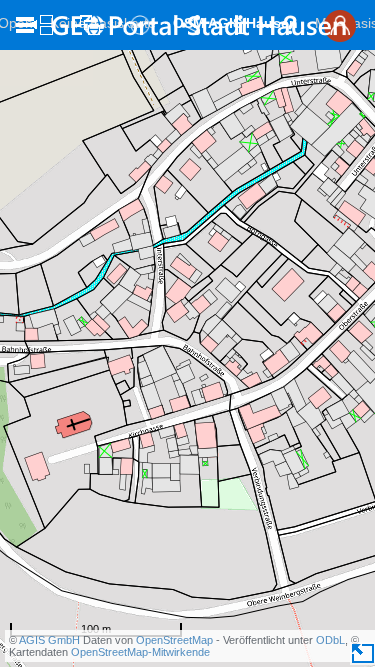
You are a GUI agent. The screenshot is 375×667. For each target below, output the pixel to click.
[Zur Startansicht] (198, 25)
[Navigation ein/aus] (25, 25)
